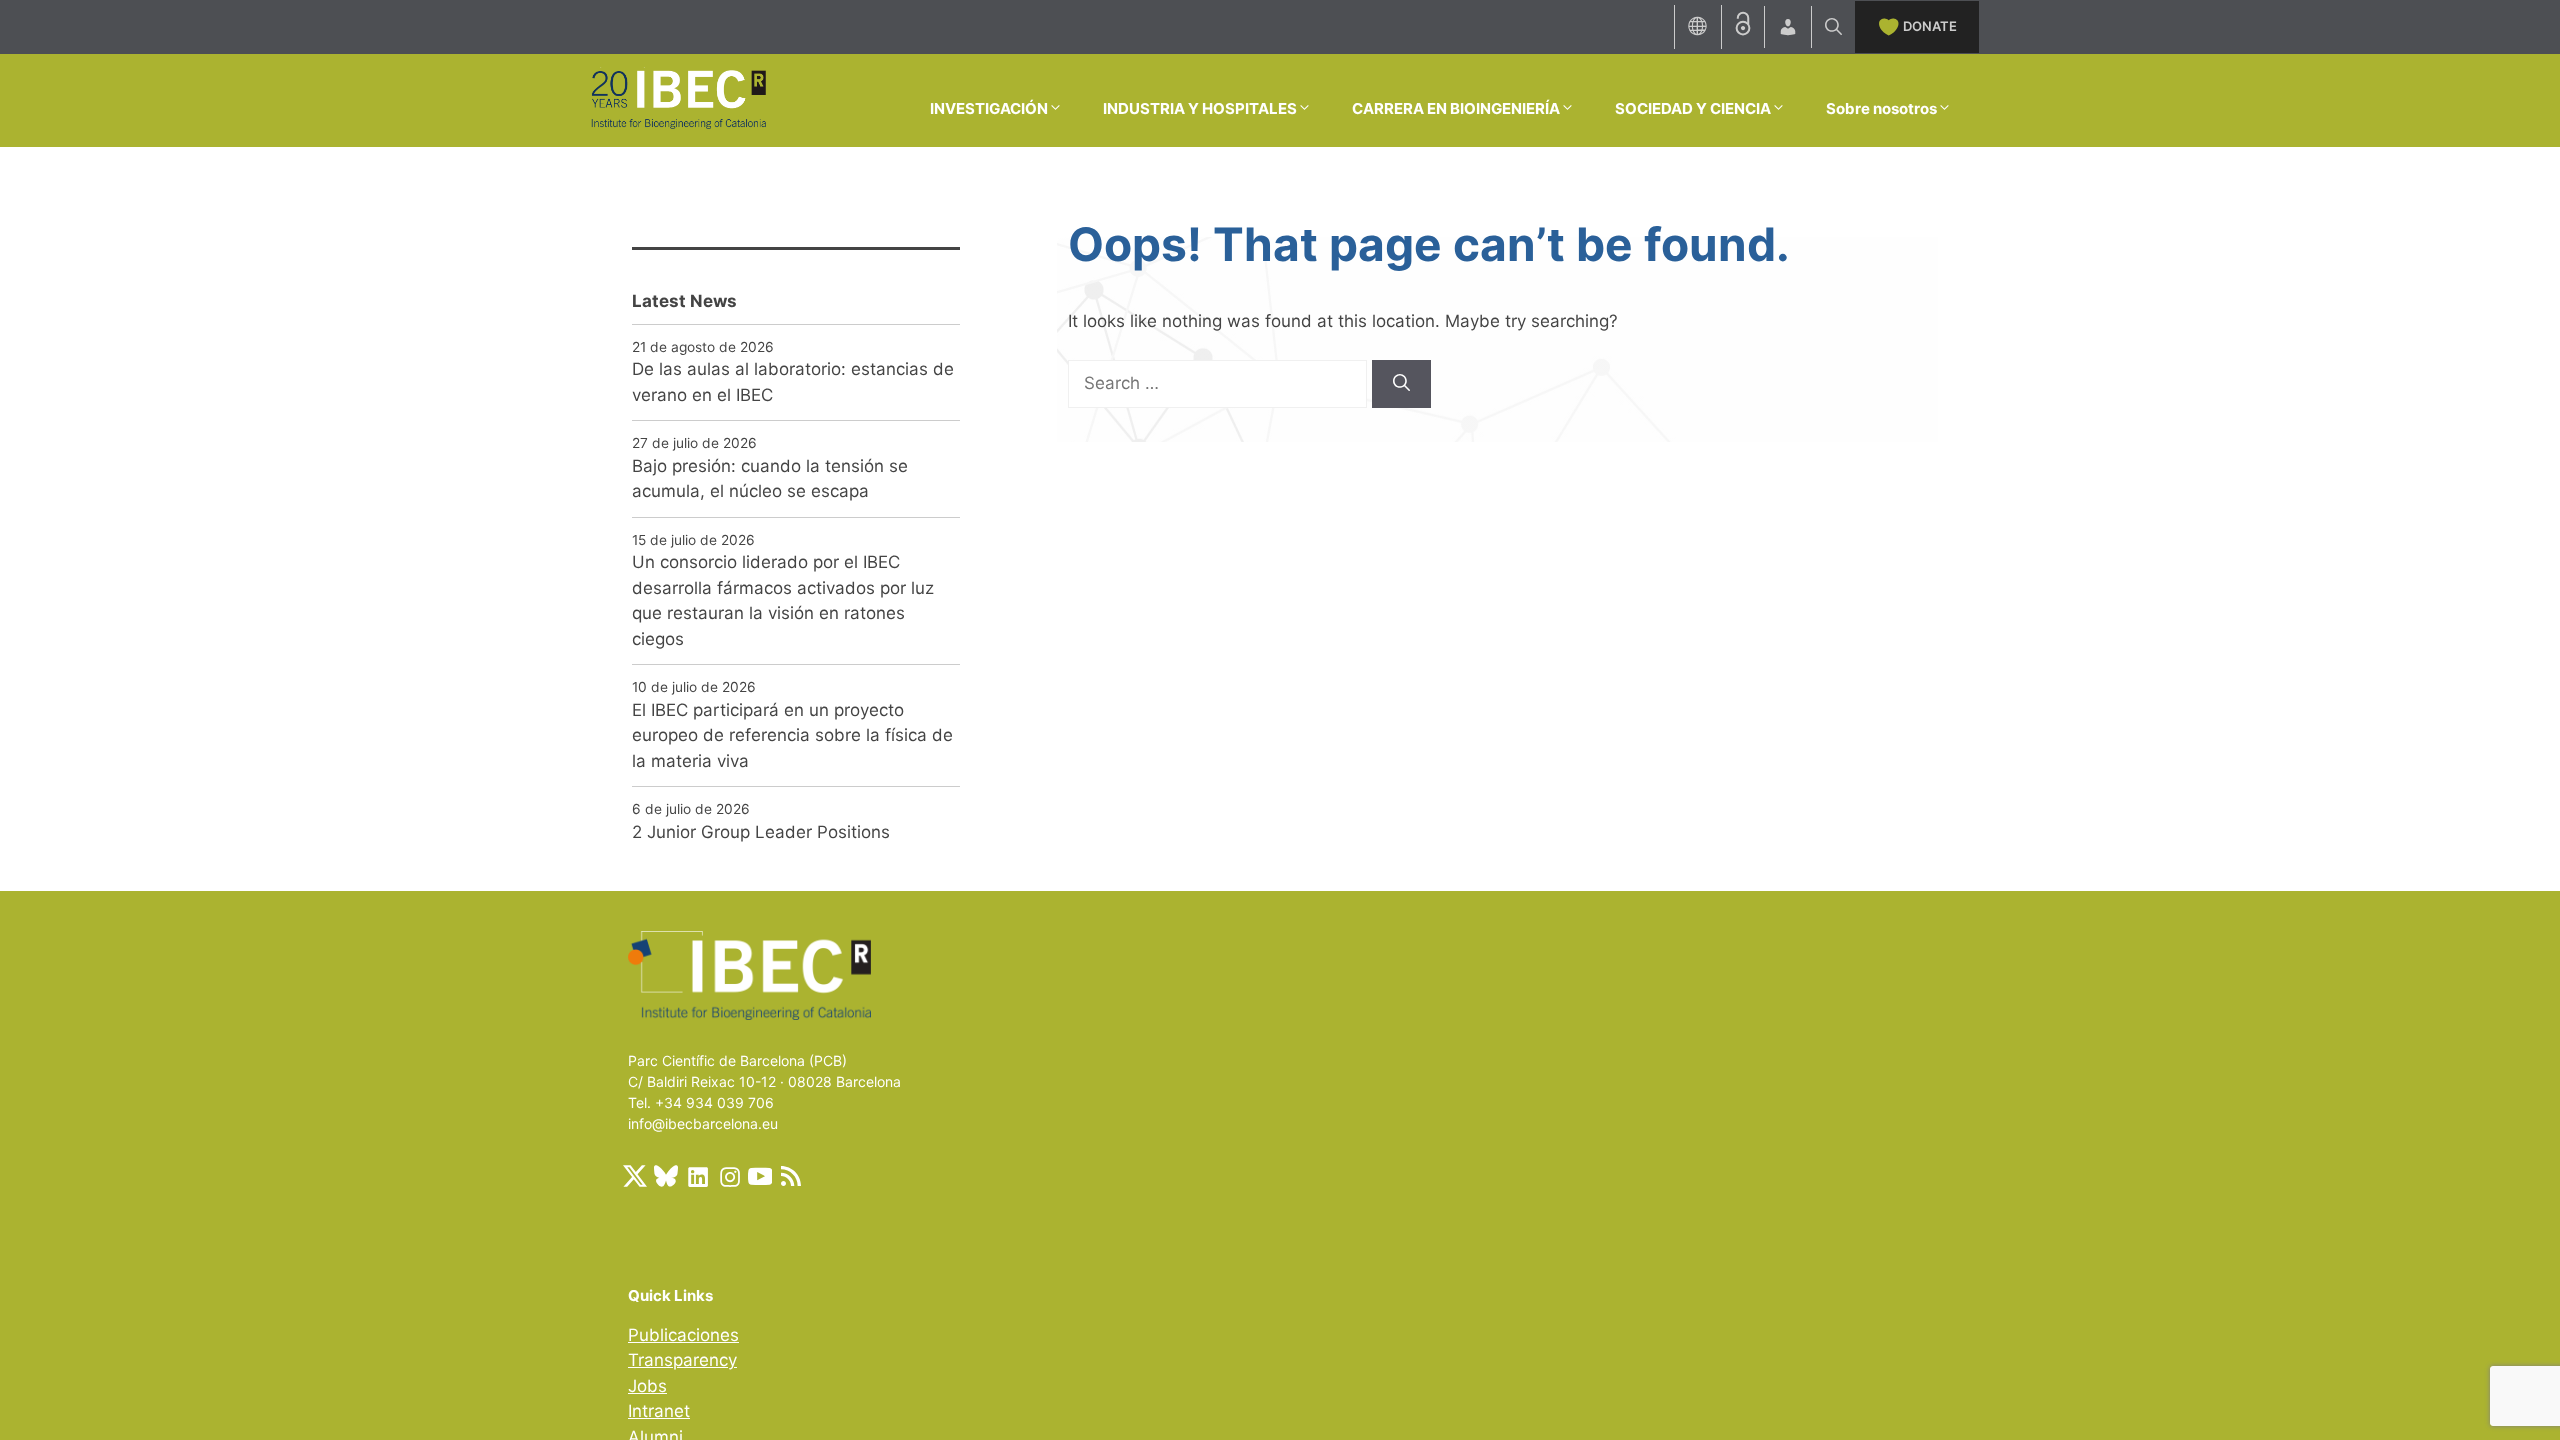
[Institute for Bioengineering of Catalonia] (678, 99)
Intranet (659, 1411)
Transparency (682, 1360)
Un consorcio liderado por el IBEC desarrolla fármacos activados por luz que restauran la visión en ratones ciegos (783, 600)
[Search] (1401, 384)
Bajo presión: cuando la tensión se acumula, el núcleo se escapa (770, 479)
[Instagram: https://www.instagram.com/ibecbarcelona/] (729, 1176)
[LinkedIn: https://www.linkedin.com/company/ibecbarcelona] (697, 1176)
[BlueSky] (666, 1176)
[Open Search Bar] (1833, 27)
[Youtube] (760, 1176)
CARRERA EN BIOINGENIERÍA (1456, 108)
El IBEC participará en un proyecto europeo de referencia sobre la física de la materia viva (792, 735)
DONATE (1930, 26)
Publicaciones (683, 1335)
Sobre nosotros (1881, 108)
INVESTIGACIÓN (989, 108)
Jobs (647, 1386)
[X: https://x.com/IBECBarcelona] (635, 1176)
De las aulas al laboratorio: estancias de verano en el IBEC (793, 382)
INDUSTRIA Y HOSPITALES (1200, 108)
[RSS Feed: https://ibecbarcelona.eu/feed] (791, 1176)
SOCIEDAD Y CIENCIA (1693, 108)
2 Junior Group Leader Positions (761, 832)
